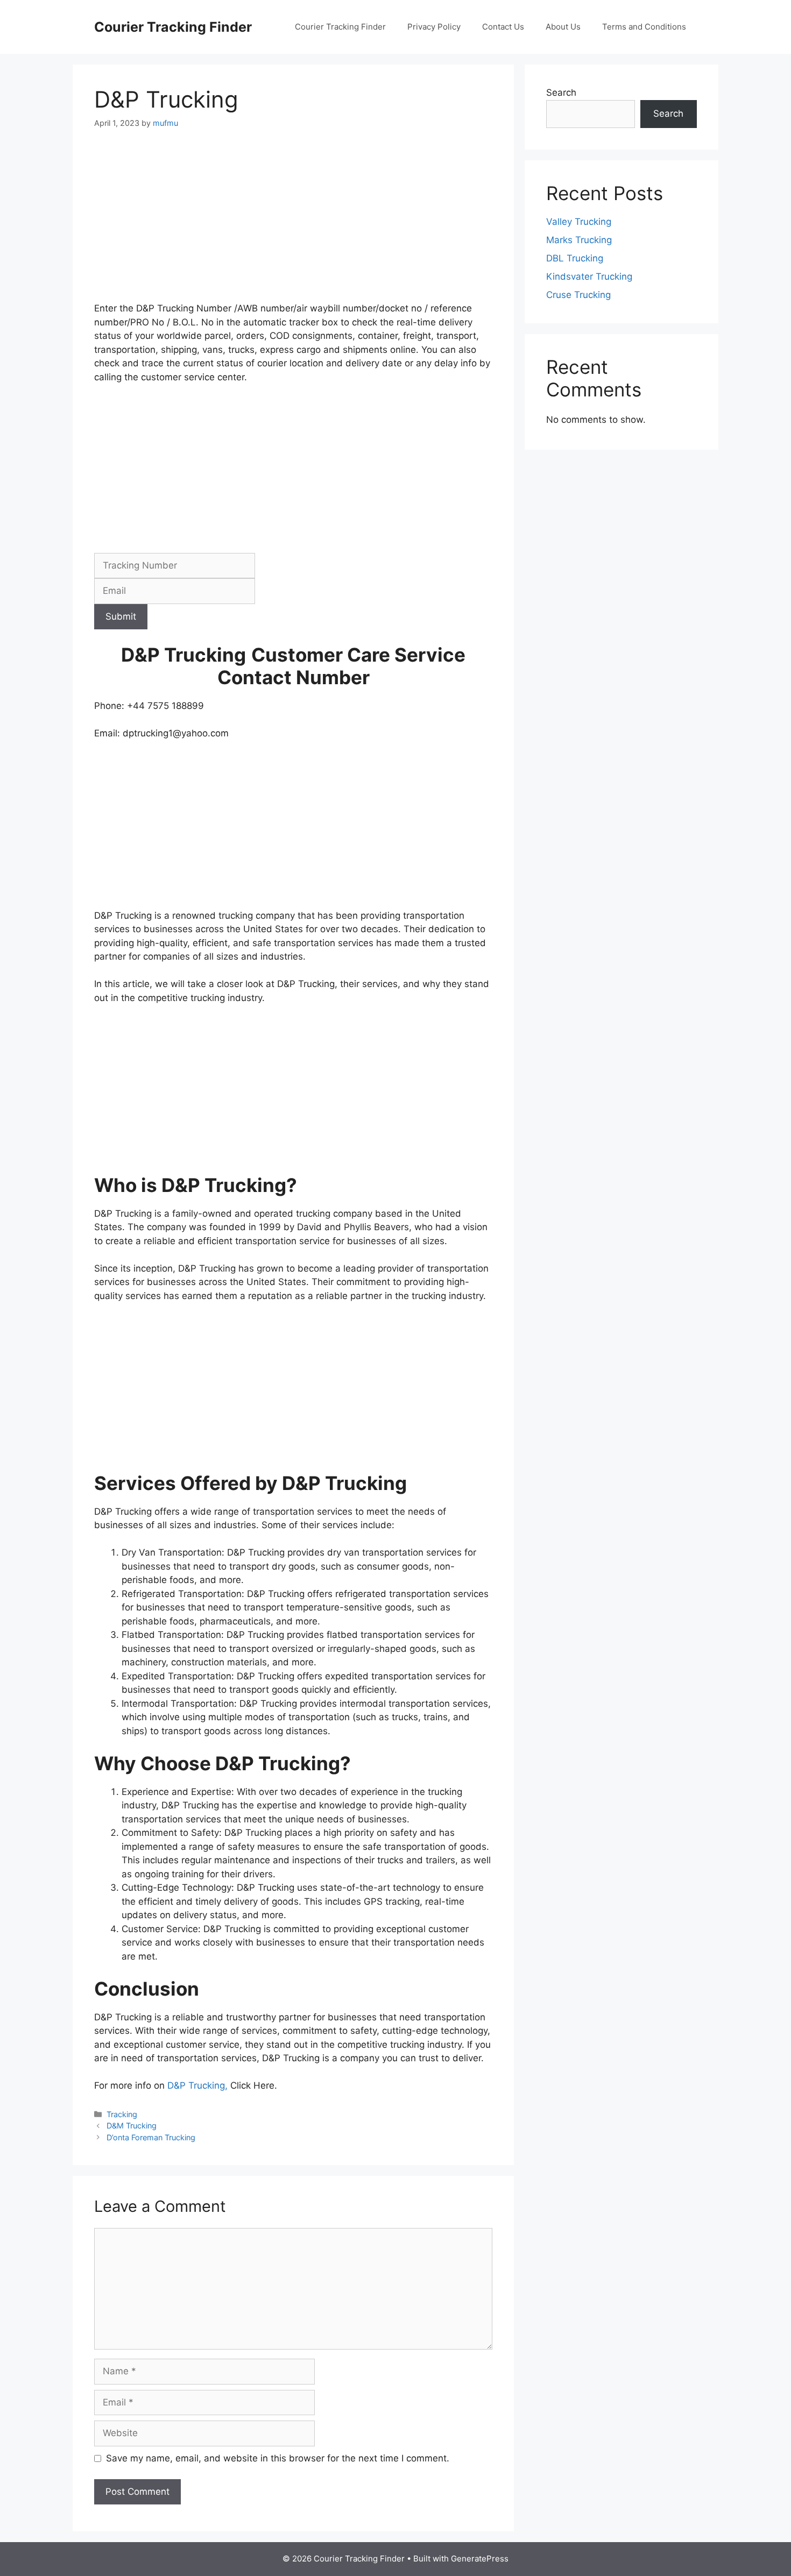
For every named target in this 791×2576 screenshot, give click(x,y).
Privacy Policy (434, 27)
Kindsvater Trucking (589, 276)
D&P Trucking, (199, 2085)
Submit (121, 616)
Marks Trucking (579, 240)
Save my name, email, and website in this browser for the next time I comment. (278, 2458)
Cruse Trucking (578, 295)
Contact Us (503, 27)
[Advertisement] (293, 222)
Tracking (122, 2114)
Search (561, 93)
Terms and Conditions (644, 27)
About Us (563, 27)
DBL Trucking (575, 258)
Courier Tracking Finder (173, 27)
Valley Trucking (579, 222)
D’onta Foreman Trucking (151, 2137)
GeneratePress (480, 2559)
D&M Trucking (132, 2126)
